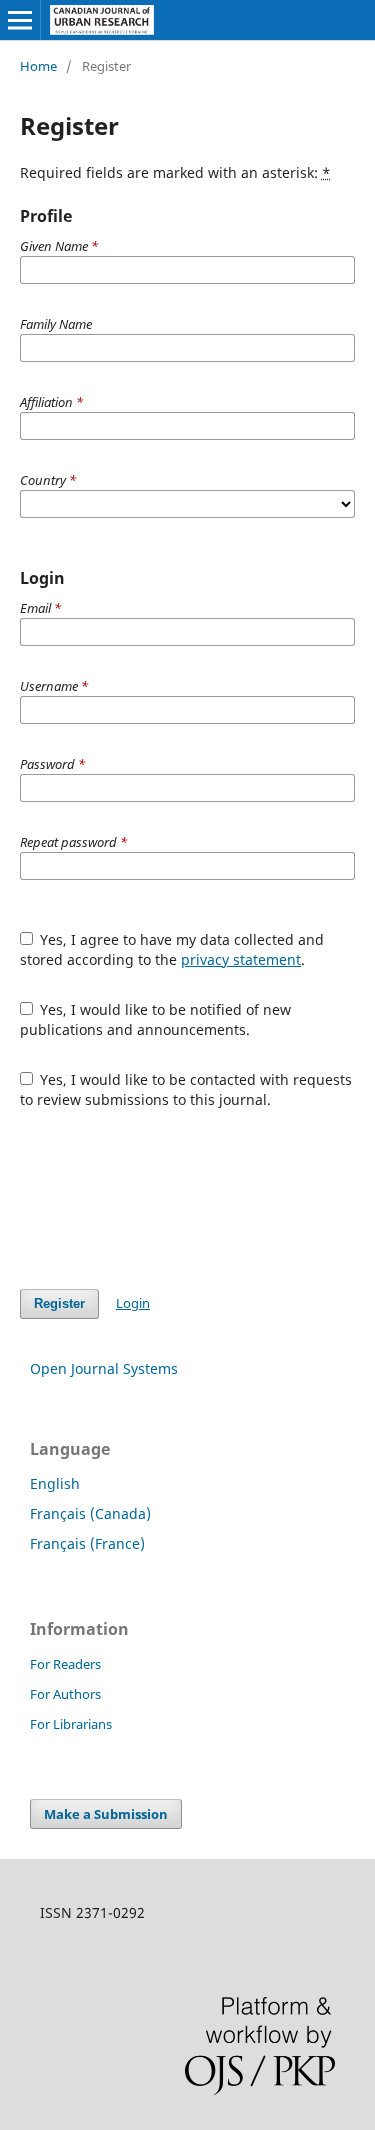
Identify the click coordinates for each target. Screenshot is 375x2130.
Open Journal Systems (104, 1368)
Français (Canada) (90, 1513)
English (55, 1483)
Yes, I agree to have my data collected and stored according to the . (172, 949)
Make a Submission (106, 1814)
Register (59, 1303)
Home (38, 66)
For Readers (65, 1664)
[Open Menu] (20, 20)
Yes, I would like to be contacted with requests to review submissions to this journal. (186, 1089)
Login (133, 1303)
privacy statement (241, 959)
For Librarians (71, 1724)
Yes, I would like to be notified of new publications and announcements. (156, 1019)
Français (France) (87, 1543)
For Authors (65, 1694)
